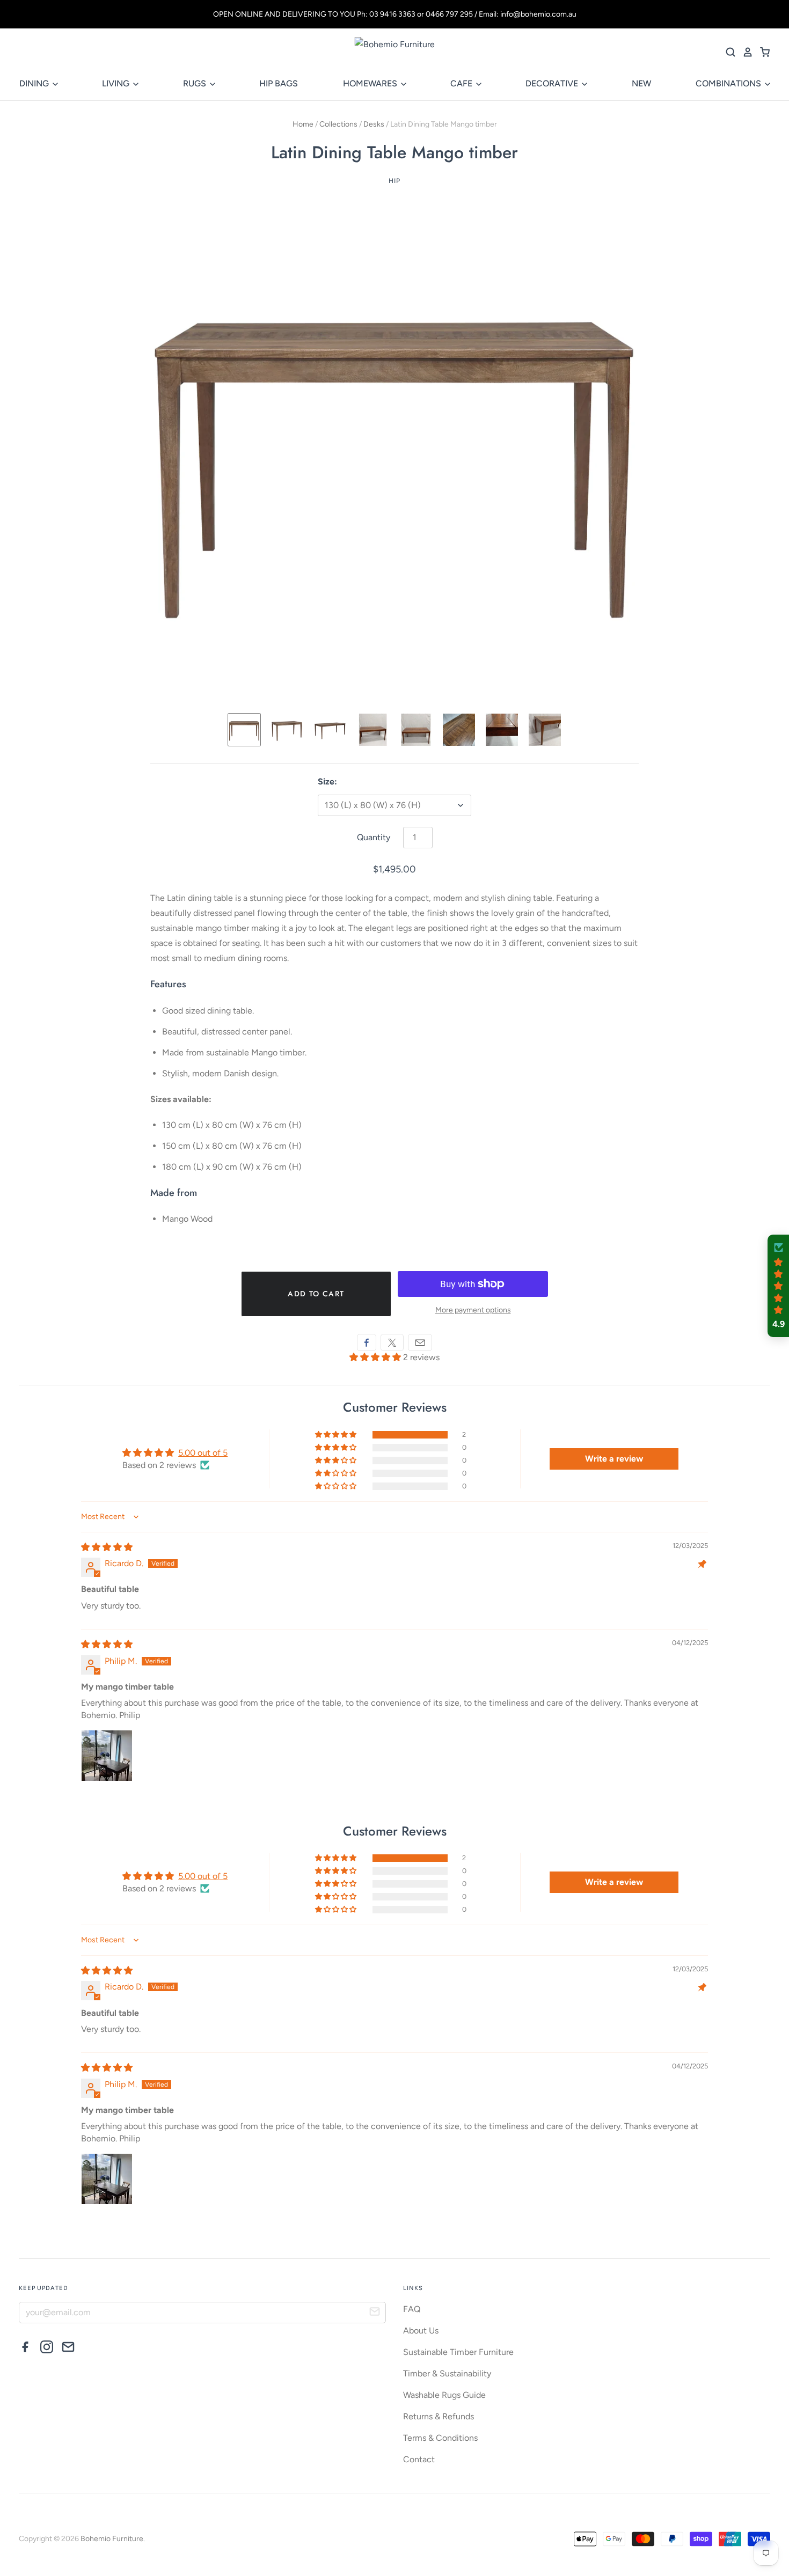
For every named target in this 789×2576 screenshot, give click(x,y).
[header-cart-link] (762, 52)
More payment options (473, 1310)
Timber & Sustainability (447, 2373)
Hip (394, 181)
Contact (419, 2459)
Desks (374, 124)
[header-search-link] (727, 52)
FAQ (412, 2309)
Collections (338, 124)
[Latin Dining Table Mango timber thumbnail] (287, 730)
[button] (376, 1357)
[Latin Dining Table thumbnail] (244, 730)
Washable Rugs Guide (444, 2395)
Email (420, 1342)
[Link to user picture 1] (107, 1756)
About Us (421, 2331)
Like (367, 1342)
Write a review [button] (614, 1459)
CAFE (462, 83)
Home (303, 124)
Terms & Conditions (440, 2438)
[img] (107, 1547)
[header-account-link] (744, 52)
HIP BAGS (279, 83)
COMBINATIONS (729, 83)
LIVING (117, 83)
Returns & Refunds (439, 2416)
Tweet (392, 1342)
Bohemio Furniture (112, 2539)
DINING (35, 83)
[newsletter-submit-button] (375, 2313)
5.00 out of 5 (203, 1453)
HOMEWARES (371, 83)
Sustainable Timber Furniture (458, 2352)
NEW (641, 83)
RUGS (196, 83)
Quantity (374, 837)
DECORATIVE (553, 83)
